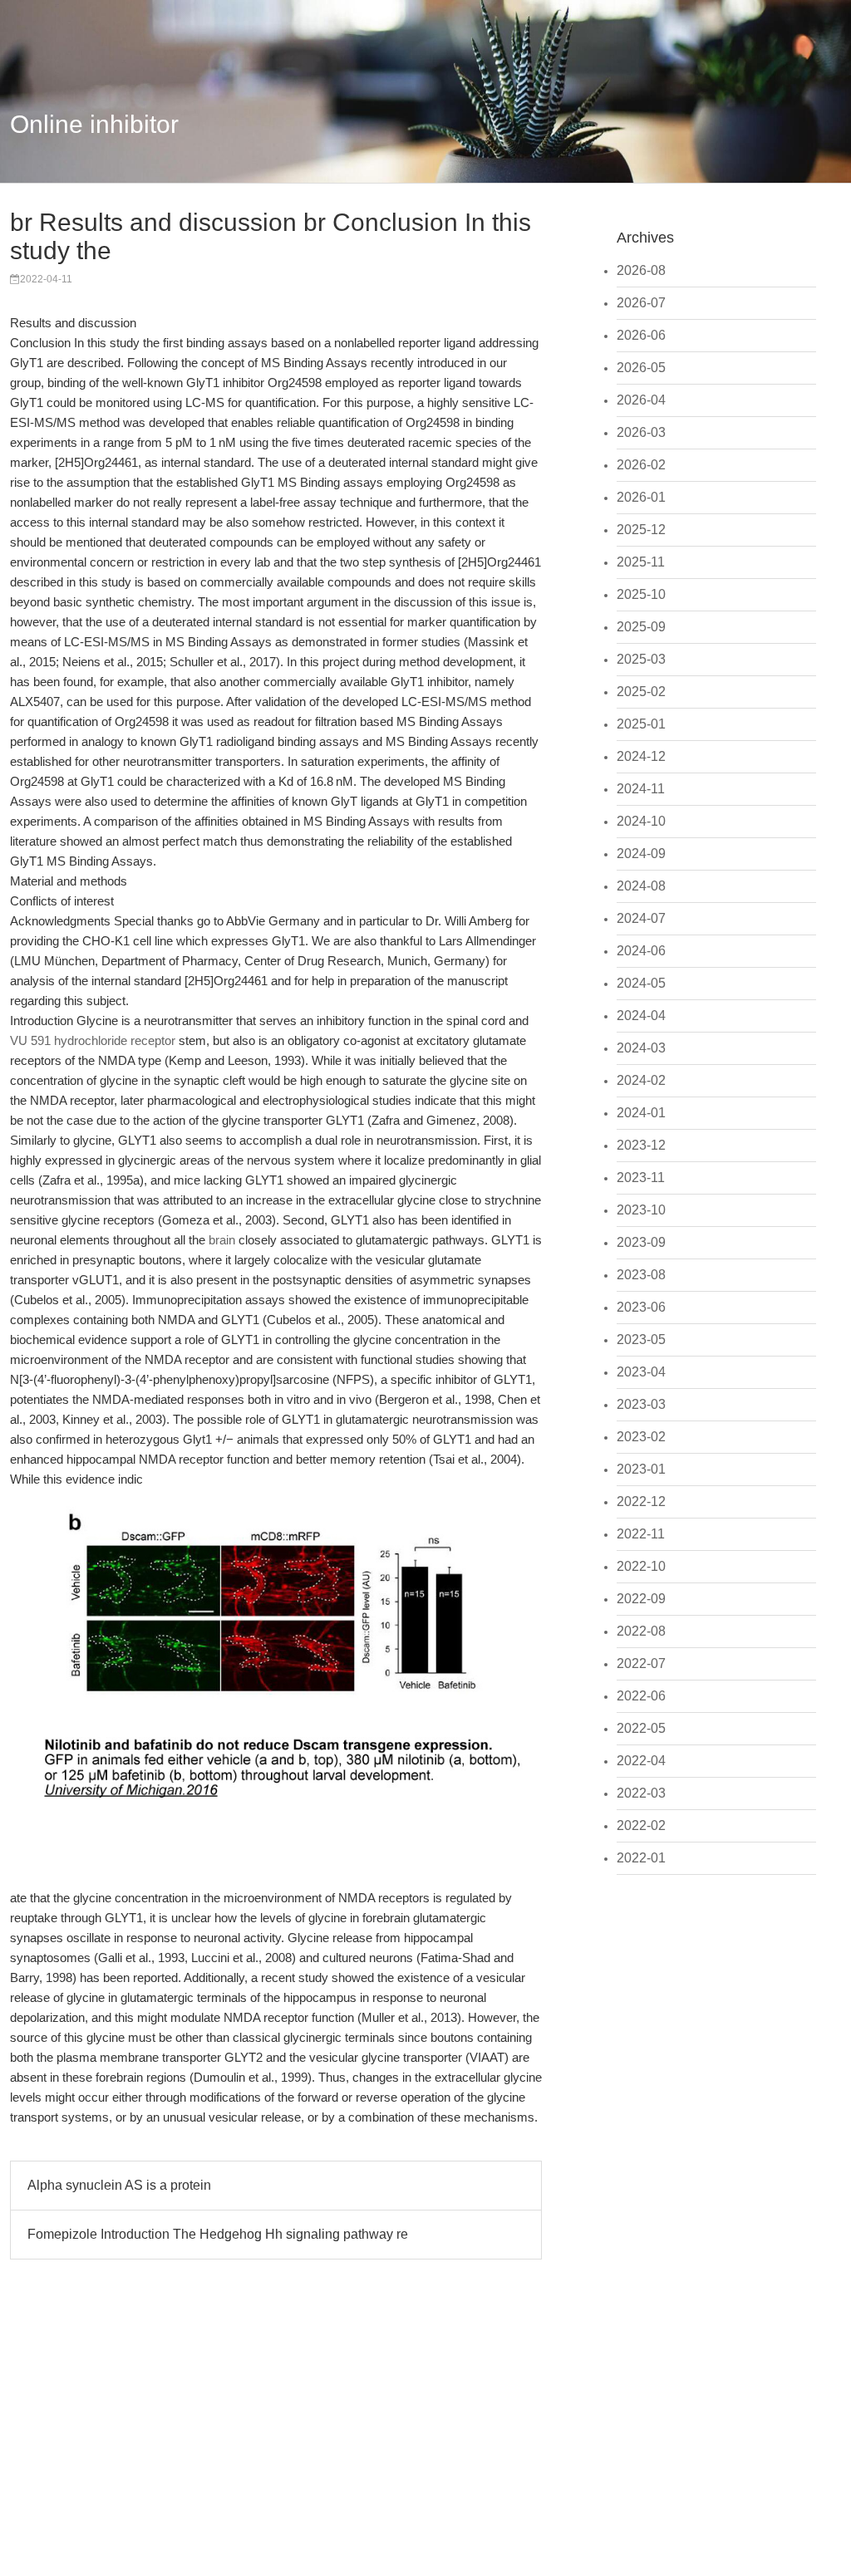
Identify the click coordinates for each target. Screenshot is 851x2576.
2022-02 (641, 1825)
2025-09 (641, 627)
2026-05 (641, 368)
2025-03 (641, 659)
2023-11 (641, 1178)
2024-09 (641, 854)
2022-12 (641, 1501)
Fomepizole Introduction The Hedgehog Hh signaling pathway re (218, 2234)
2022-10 (641, 1566)
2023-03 (641, 1404)
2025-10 (641, 594)
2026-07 (641, 303)
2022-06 (641, 1696)
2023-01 (641, 1469)
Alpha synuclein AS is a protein (119, 2185)
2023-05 (641, 1340)
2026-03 (641, 432)
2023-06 (641, 1307)
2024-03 (641, 1048)
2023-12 (641, 1145)
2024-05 (641, 983)
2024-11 (641, 789)
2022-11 (641, 1534)
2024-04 (641, 1016)
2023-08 (641, 1275)
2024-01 (641, 1113)
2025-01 (641, 724)
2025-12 (641, 530)
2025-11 (641, 562)
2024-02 (641, 1080)
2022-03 (641, 1793)
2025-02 (641, 692)
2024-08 (641, 886)
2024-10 (641, 821)
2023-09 (641, 1242)
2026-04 (641, 400)
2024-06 (641, 951)
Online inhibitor (94, 124)
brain (222, 1240)
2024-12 (641, 756)
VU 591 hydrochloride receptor (93, 1040)
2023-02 (641, 1437)
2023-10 (641, 1210)
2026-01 (641, 497)
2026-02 (641, 465)
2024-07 (641, 918)
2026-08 (641, 270)
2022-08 (641, 1631)
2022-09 (641, 1599)
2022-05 (641, 1728)
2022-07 (641, 1663)
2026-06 (641, 335)
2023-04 (641, 1372)
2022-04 (641, 1761)
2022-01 (641, 1858)
